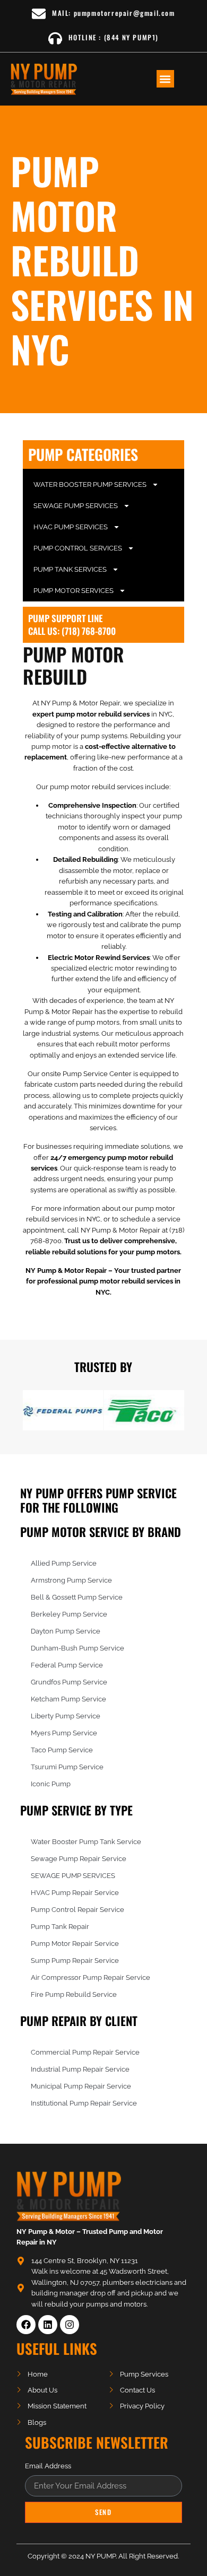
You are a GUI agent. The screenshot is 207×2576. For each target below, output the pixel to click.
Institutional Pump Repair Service (84, 2103)
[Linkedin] (48, 2325)
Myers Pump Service (64, 1733)
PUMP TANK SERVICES (70, 569)
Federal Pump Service (67, 1665)
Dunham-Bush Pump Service (77, 1648)
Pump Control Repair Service (77, 1910)
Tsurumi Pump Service (67, 1767)
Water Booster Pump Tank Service (86, 1842)
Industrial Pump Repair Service (80, 2069)
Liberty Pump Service (66, 1716)
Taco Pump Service (62, 1750)
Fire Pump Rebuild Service (74, 1994)
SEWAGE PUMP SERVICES (76, 506)
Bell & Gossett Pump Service (77, 1597)
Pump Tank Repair (60, 1927)
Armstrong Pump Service (71, 1580)
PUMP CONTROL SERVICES (78, 548)
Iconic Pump (51, 1784)
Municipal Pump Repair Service (81, 2086)
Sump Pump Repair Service (75, 1961)
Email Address (48, 2466)
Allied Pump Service (64, 1563)
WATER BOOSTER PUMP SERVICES (90, 484)
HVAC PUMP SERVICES (71, 527)
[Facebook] (26, 2325)
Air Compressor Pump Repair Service (90, 1977)
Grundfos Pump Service (69, 1682)
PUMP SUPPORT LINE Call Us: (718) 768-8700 (72, 625)
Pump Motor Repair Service (75, 1944)
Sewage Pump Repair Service (79, 1859)
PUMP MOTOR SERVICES (74, 591)
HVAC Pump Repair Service (75, 1893)
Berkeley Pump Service (69, 1614)
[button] (165, 79)
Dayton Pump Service (66, 1631)
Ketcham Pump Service (68, 1699)
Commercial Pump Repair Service (85, 2052)
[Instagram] (70, 2325)
